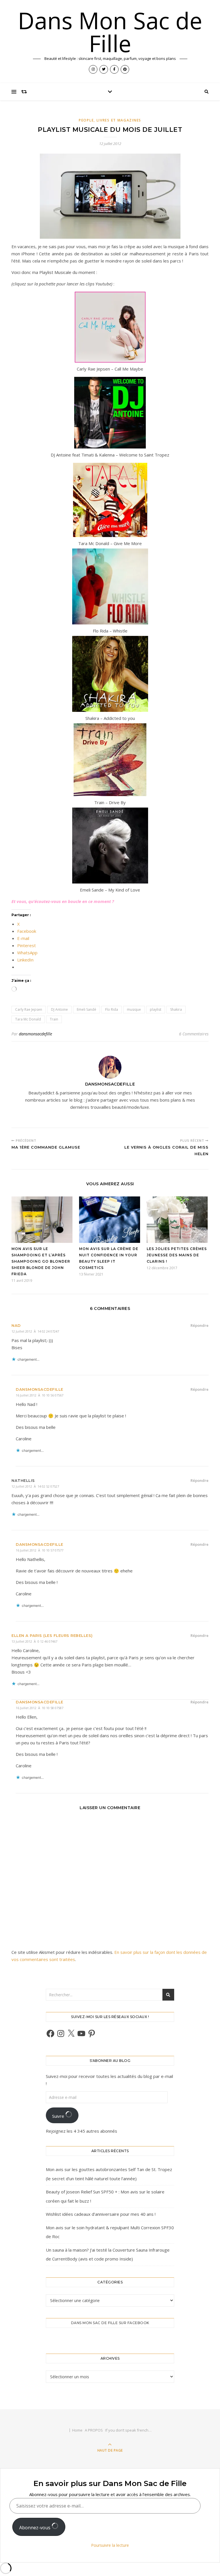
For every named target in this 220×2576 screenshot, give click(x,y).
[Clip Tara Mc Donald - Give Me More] (110, 500)
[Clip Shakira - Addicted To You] (110, 674)
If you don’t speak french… (128, 2430)
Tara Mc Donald (28, 1019)
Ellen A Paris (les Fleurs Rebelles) (52, 1635)
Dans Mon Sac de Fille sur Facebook (110, 2323)
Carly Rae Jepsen (29, 1009)
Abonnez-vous (35, 2528)
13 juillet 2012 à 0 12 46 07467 (34, 1641)
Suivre (59, 2116)
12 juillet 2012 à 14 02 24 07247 (35, 1331)
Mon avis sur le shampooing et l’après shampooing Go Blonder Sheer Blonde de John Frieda (41, 1261)
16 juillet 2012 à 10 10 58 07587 (40, 1708)
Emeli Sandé (87, 1009)
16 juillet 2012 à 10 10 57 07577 (40, 1550)
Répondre (200, 1325)
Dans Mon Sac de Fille (110, 32)
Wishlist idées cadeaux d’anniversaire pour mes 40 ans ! (101, 2214)
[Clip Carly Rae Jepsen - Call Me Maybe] (110, 327)
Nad (16, 1325)
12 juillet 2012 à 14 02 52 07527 (35, 1486)
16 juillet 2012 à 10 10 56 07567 (40, 1395)
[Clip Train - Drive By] (110, 760)
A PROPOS (94, 2430)
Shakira (176, 1009)
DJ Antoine (59, 1009)
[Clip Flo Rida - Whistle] (110, 586)
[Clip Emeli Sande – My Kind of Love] (110, 846)
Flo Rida (112, 1009)
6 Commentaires (194, 1034)
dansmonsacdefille (36, 1034)
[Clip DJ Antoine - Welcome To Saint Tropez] (110, 413)
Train (54, 1019)
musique (134, 1009)
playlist (156, 1009)
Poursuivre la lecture (110, 2545)
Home (77, 2430)
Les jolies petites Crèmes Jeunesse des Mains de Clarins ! (177, 1255)
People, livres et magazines (110, 120)
